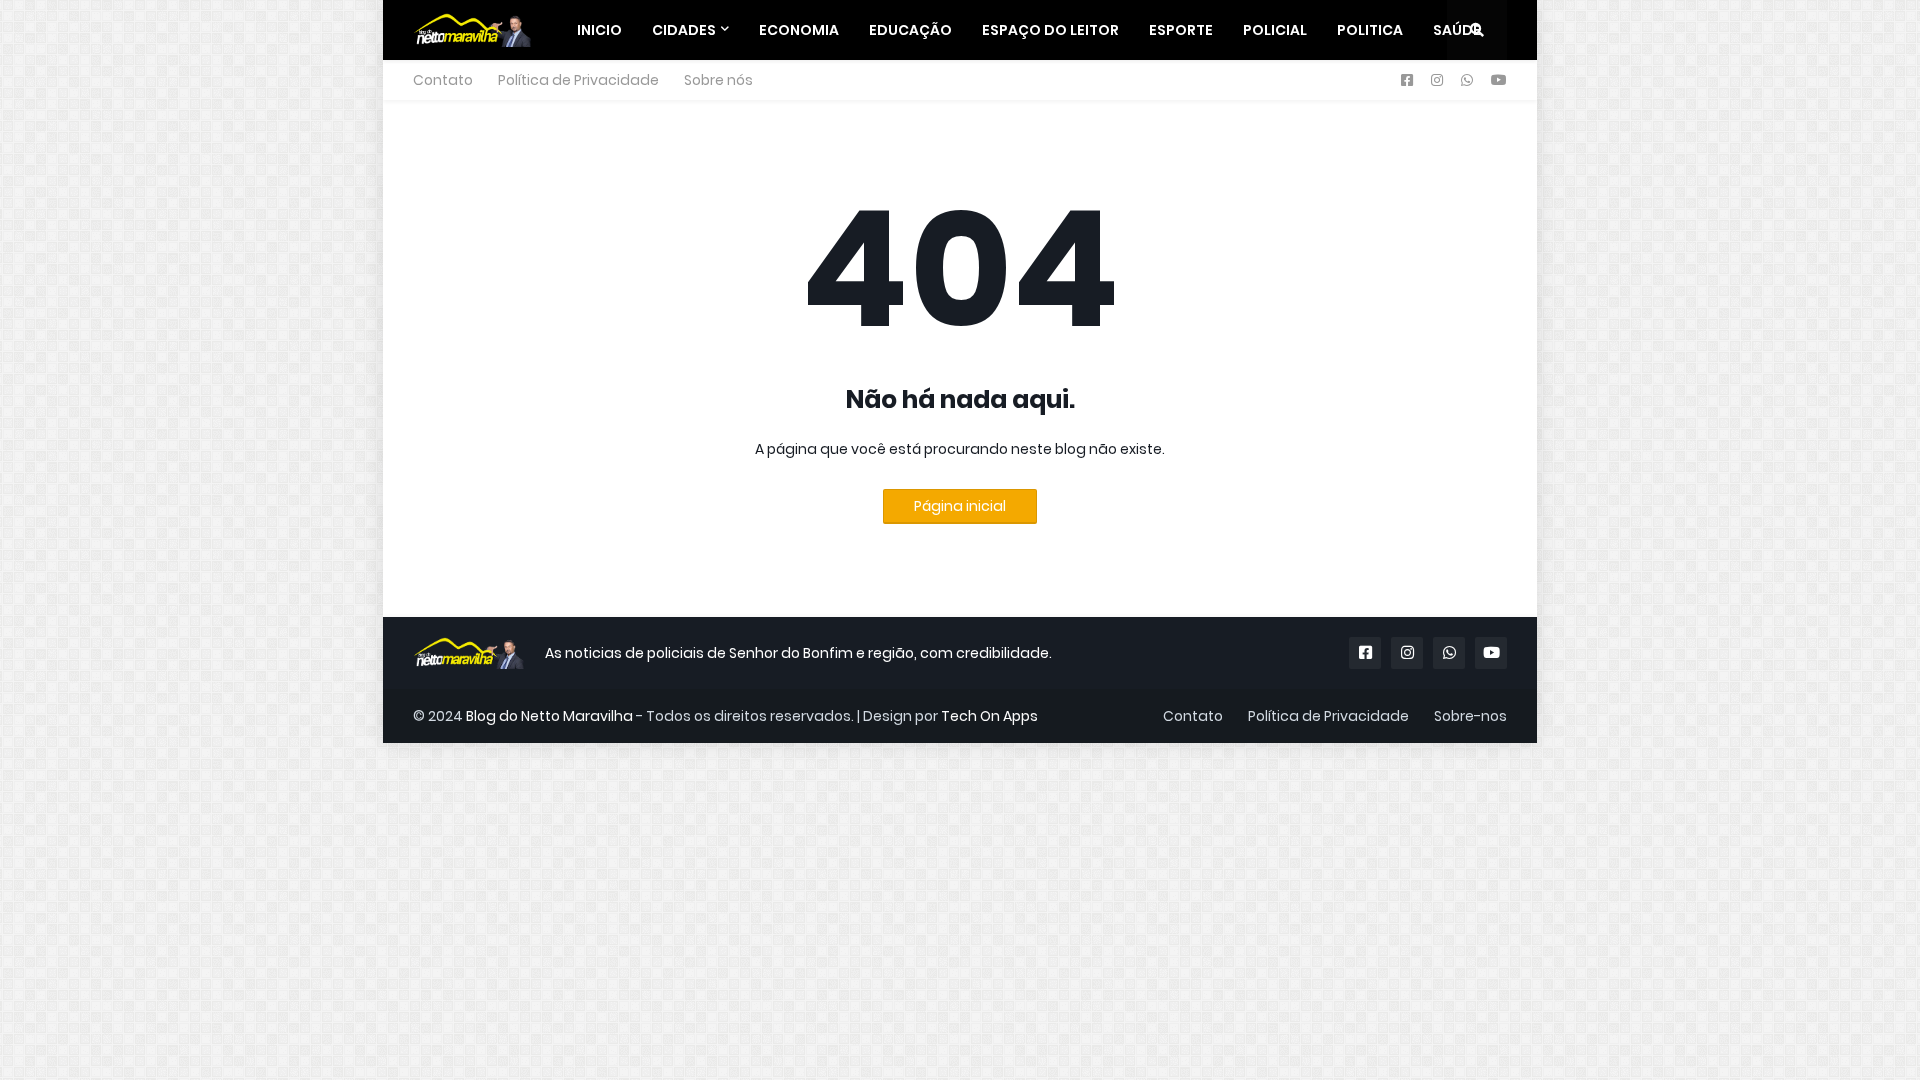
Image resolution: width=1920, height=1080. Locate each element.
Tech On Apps (989, 716)
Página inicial (960, 506)
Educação (910, 30)
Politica (1370, 30)
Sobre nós (718, 80)
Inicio (599, 30)
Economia (799, 30)
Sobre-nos (1470, 716)
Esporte (1181, 30)
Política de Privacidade (578, 80)
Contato (443, 80)
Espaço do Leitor (1050, 30)
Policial (1275, 30)
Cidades (684, 30)
